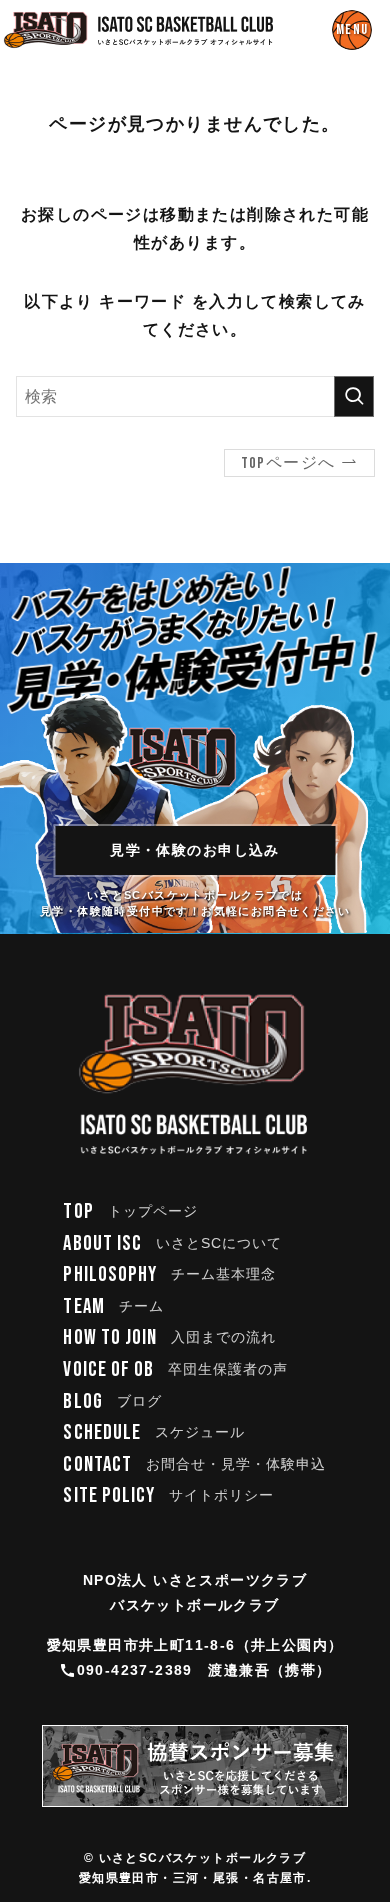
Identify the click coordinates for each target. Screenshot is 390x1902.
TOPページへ (288, 463)
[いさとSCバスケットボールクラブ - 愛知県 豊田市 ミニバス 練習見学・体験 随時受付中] (139, 30)
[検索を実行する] (354, 396)
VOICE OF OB (175, 1369)
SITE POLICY (168, 1495)
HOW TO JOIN (169, 1337)
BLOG (112, 1401)
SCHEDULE (154, 1432)
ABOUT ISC (172, 1243)
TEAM (113, 1306)
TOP (130, 1211)
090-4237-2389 (135, 1670)
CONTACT (194, 1464)
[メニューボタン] (352, 30)
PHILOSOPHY (169, 1274)
